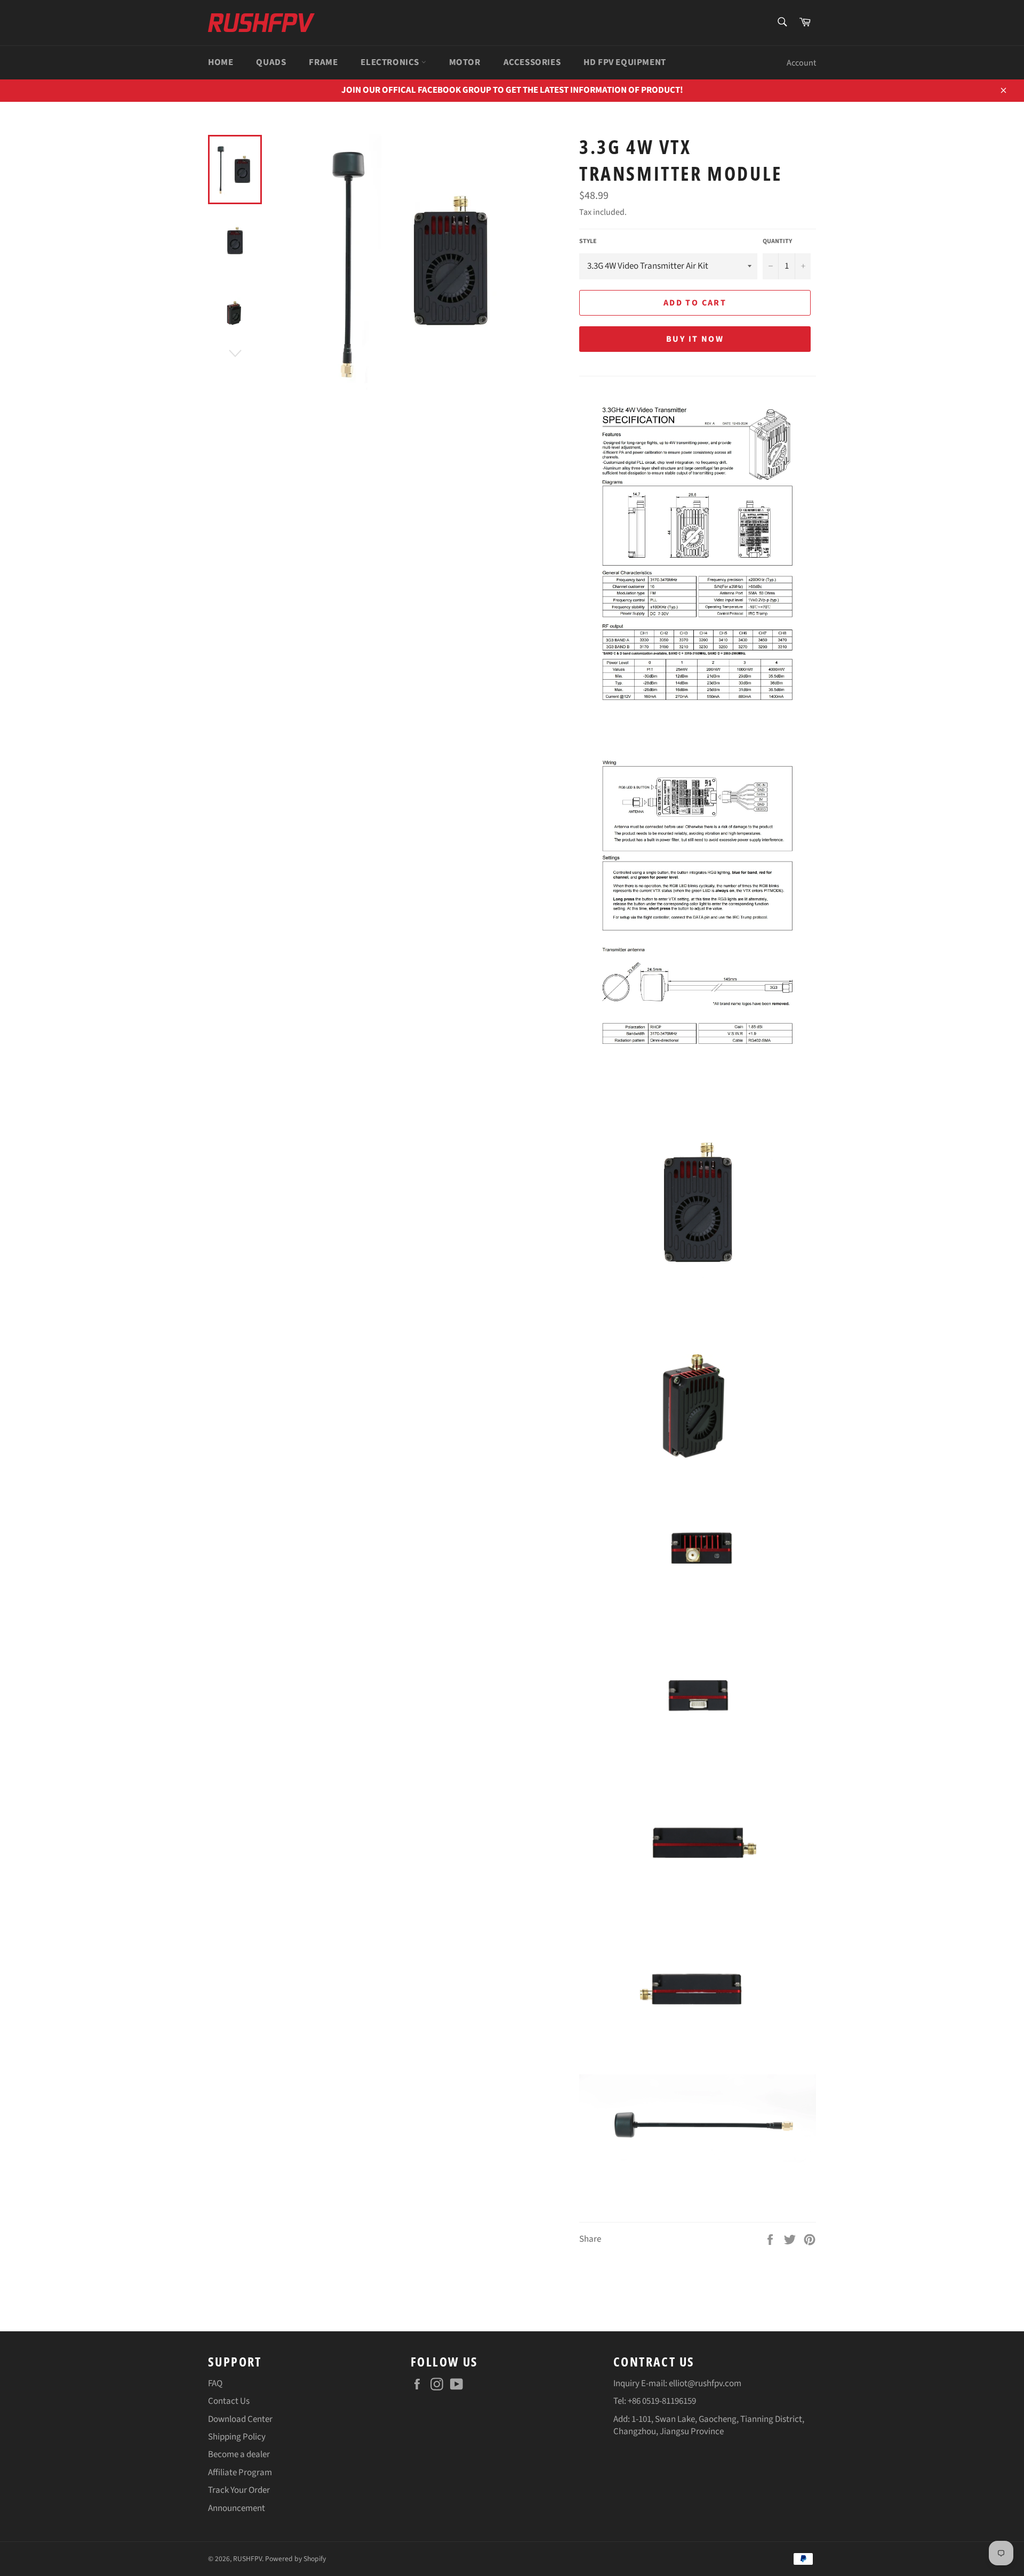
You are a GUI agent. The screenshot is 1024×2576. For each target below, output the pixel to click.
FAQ (215, 2384)
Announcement (237, 2508)
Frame (323, 62)
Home (221, 62)
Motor (465, 62)
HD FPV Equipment (625, 62)
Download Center (240, 2419)
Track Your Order (239, 2490)
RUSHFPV (247, 2559)
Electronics (391, 62)
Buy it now (695, 339)
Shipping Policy (237, 2437)
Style (588, 241)
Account (801, 63)
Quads (271, 62)
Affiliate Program (240, 2473)
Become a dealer (239, 2454)
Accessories (532, 62)
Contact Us (229, 2401)
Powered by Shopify (295, 2559)
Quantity (777, 241)
